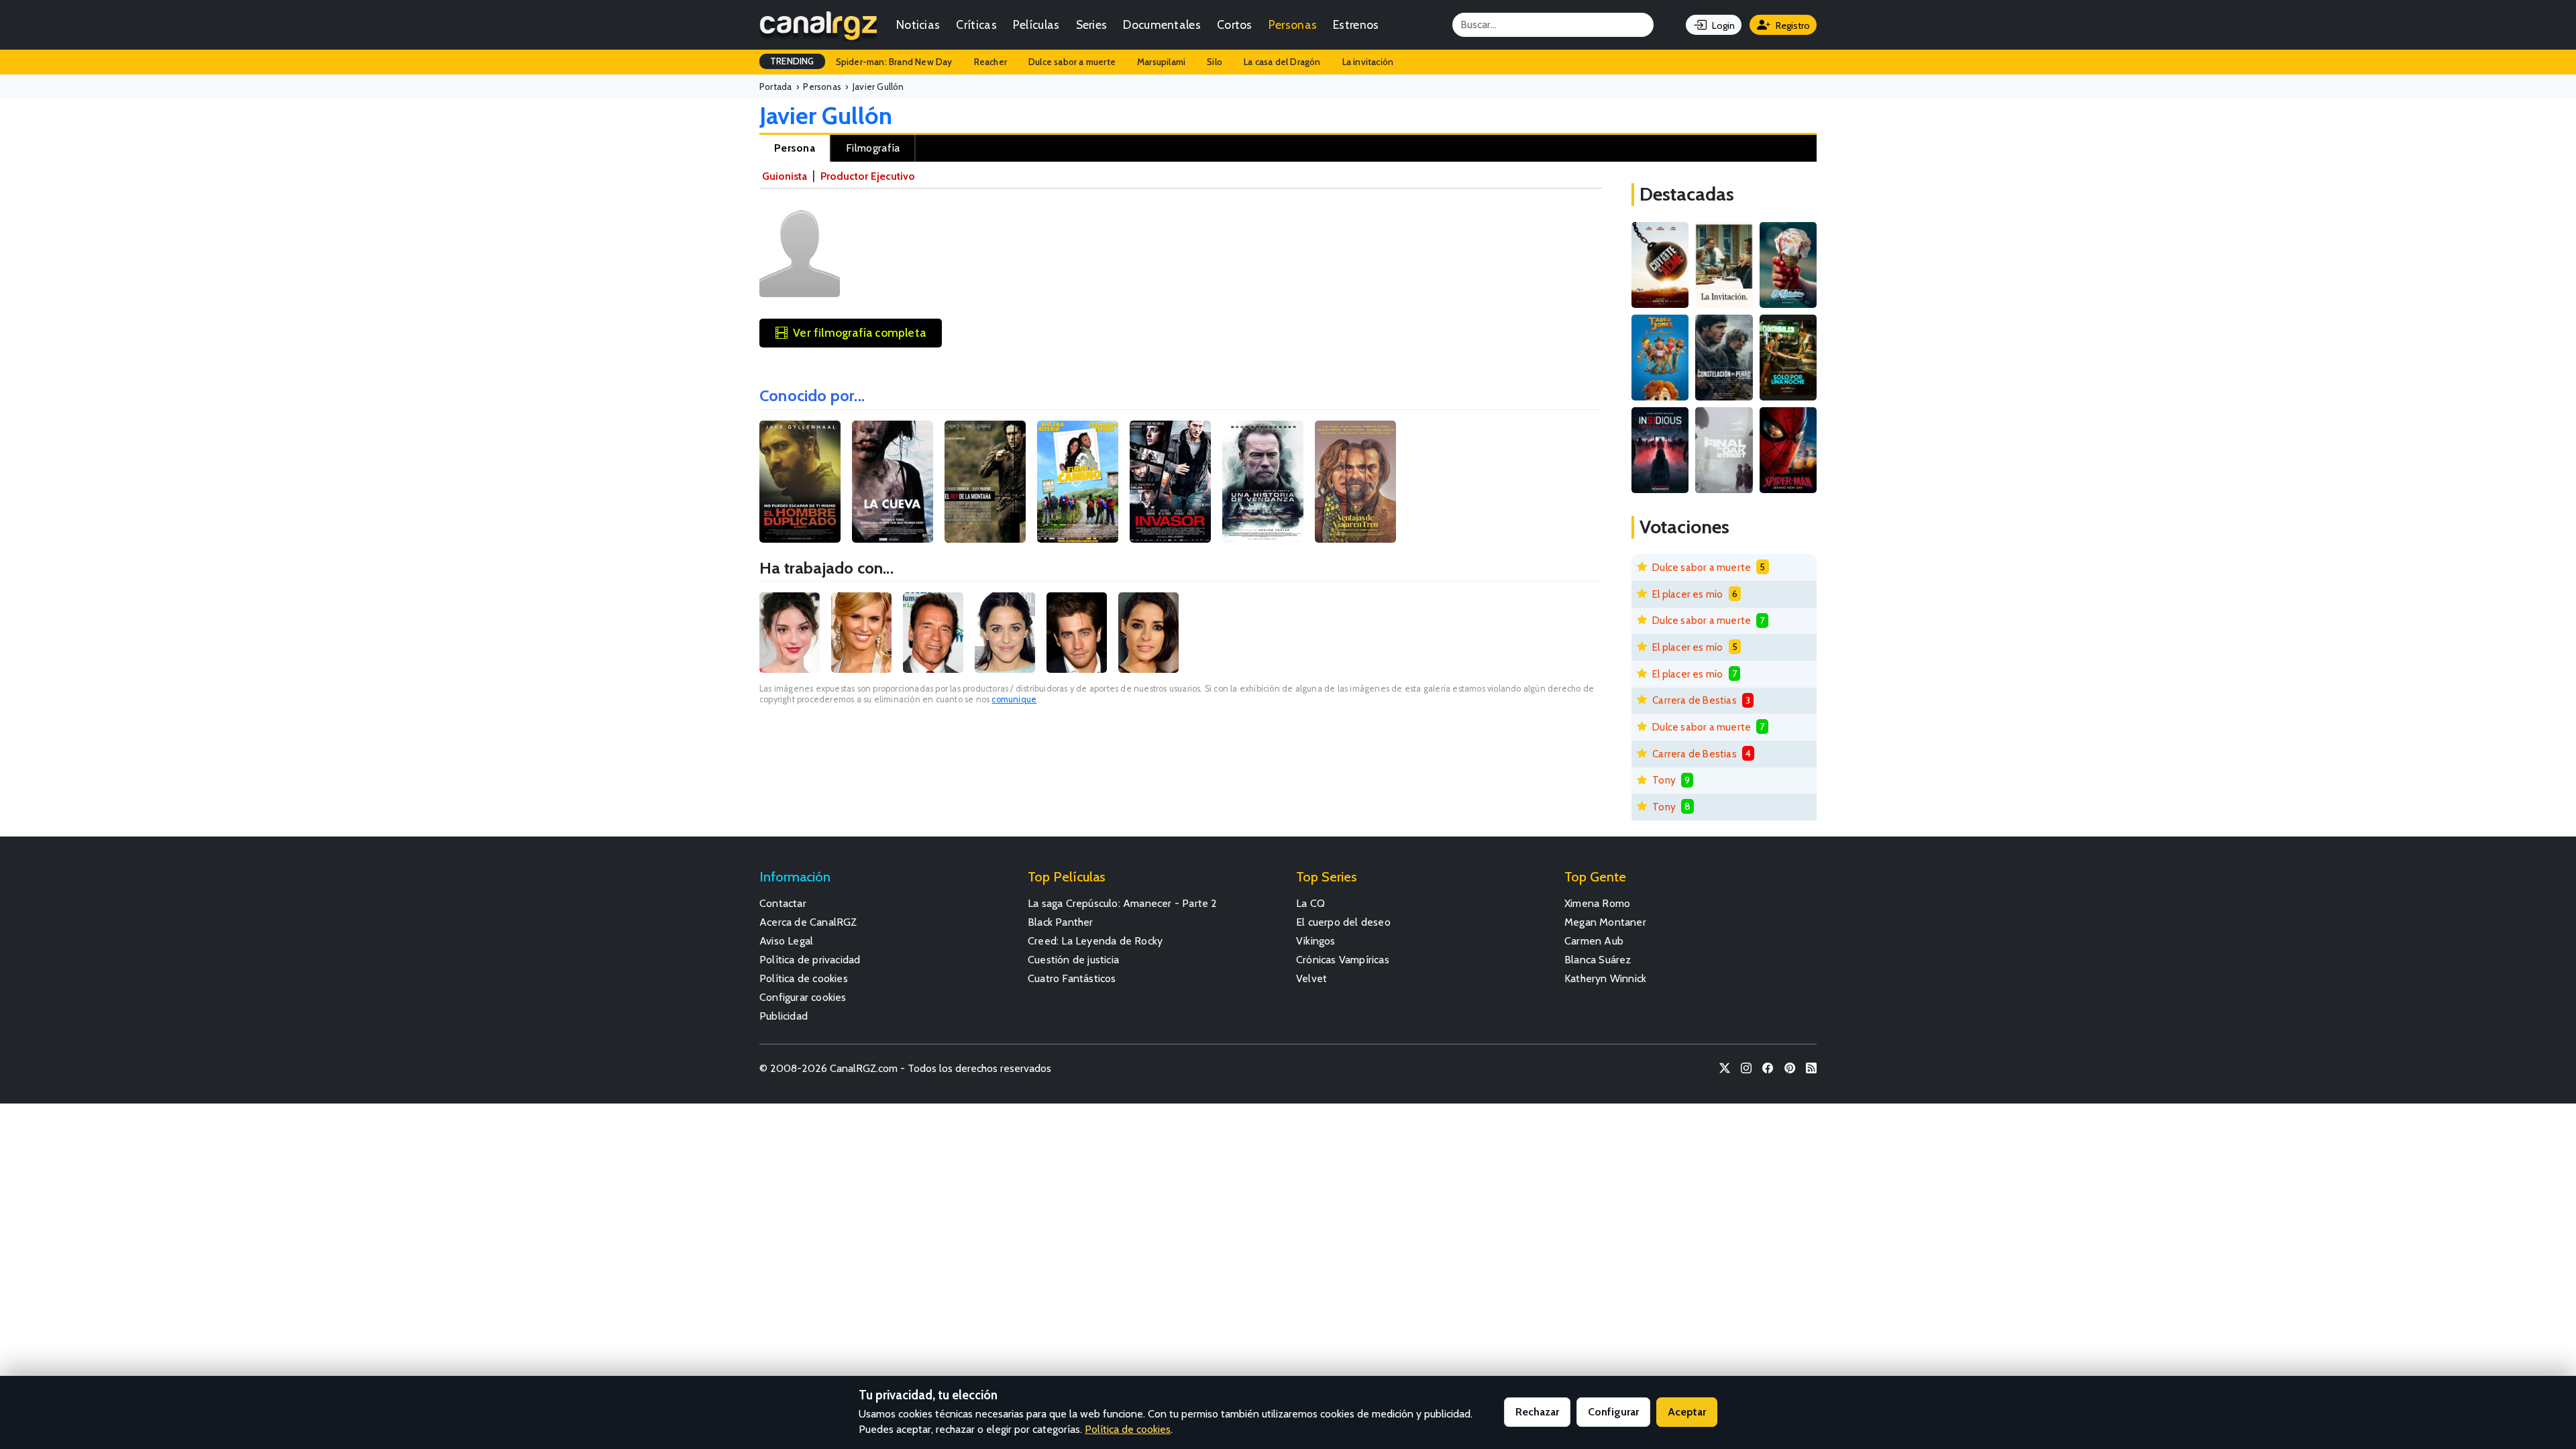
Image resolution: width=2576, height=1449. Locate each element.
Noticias (918, 24)
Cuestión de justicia (1073, 960)
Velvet (1311, 978)
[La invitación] (1724, 265)
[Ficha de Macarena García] (1005, 633)
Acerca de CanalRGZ (808, 922)
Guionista (785, 176)
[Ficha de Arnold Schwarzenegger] (933, 633)
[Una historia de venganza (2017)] (1263, 482)
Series (1092, 24)
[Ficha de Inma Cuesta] (1148, 633)
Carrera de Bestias (1695, 700)
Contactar (783, 903)
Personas (1293, 24)
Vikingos (1316, 941)
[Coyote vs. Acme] (1660, 265)
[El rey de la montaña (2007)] (985, 482)
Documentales (1162, 24)
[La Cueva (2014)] (893, 482)
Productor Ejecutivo (868, 176)
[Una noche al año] (1788, 358)
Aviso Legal (786, 941)
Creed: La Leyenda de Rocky (1095, 941)
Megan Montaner (1605, 922)
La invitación (1368, 62)
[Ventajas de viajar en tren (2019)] (1355, 482)
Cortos (1235, 24)
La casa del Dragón (1282, 62)
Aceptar (1687, 1412)
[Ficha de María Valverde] (790, 633)
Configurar (1613, 1412)
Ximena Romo (1597, 903)
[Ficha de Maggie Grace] (861, 633)
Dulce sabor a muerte (1072, 62)
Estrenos (1356, 24)
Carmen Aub (1594, 941)
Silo (1215, 62)
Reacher (990, 62)
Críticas (976, 24)
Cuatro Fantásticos (1072, 978)
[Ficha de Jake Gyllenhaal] (1077, 633)
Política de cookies (804, 978)
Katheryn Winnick (1605, 978)
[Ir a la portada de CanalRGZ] (818, 25)
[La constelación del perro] (1724, 358)
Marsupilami (1161, 62)
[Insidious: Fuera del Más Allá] (1660, 450)
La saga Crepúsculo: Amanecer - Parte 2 (1123, 903)
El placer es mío (1687, 594)
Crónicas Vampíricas (1343, 960)
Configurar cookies (803, 997)
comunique (1014, 699)
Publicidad (784, 1016)
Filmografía (873, 148)
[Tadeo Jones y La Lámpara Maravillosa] (1660, 358)
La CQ (1310, 903)
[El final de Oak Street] (1724, 450)
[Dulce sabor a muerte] (1788, 265)
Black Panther (1061, 922)
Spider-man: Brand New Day (894, 62)
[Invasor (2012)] (1170, 482)
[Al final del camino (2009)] (1078, 482)
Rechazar (1537, 1412)
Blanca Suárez (1598, 960)
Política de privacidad (810, 960)
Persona (795, 148)
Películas (1036, 24)
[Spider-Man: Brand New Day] (1788, 450)
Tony (1664, 780)
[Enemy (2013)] (800, 482)
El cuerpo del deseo (1343, 922)
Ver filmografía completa (859, 332)
